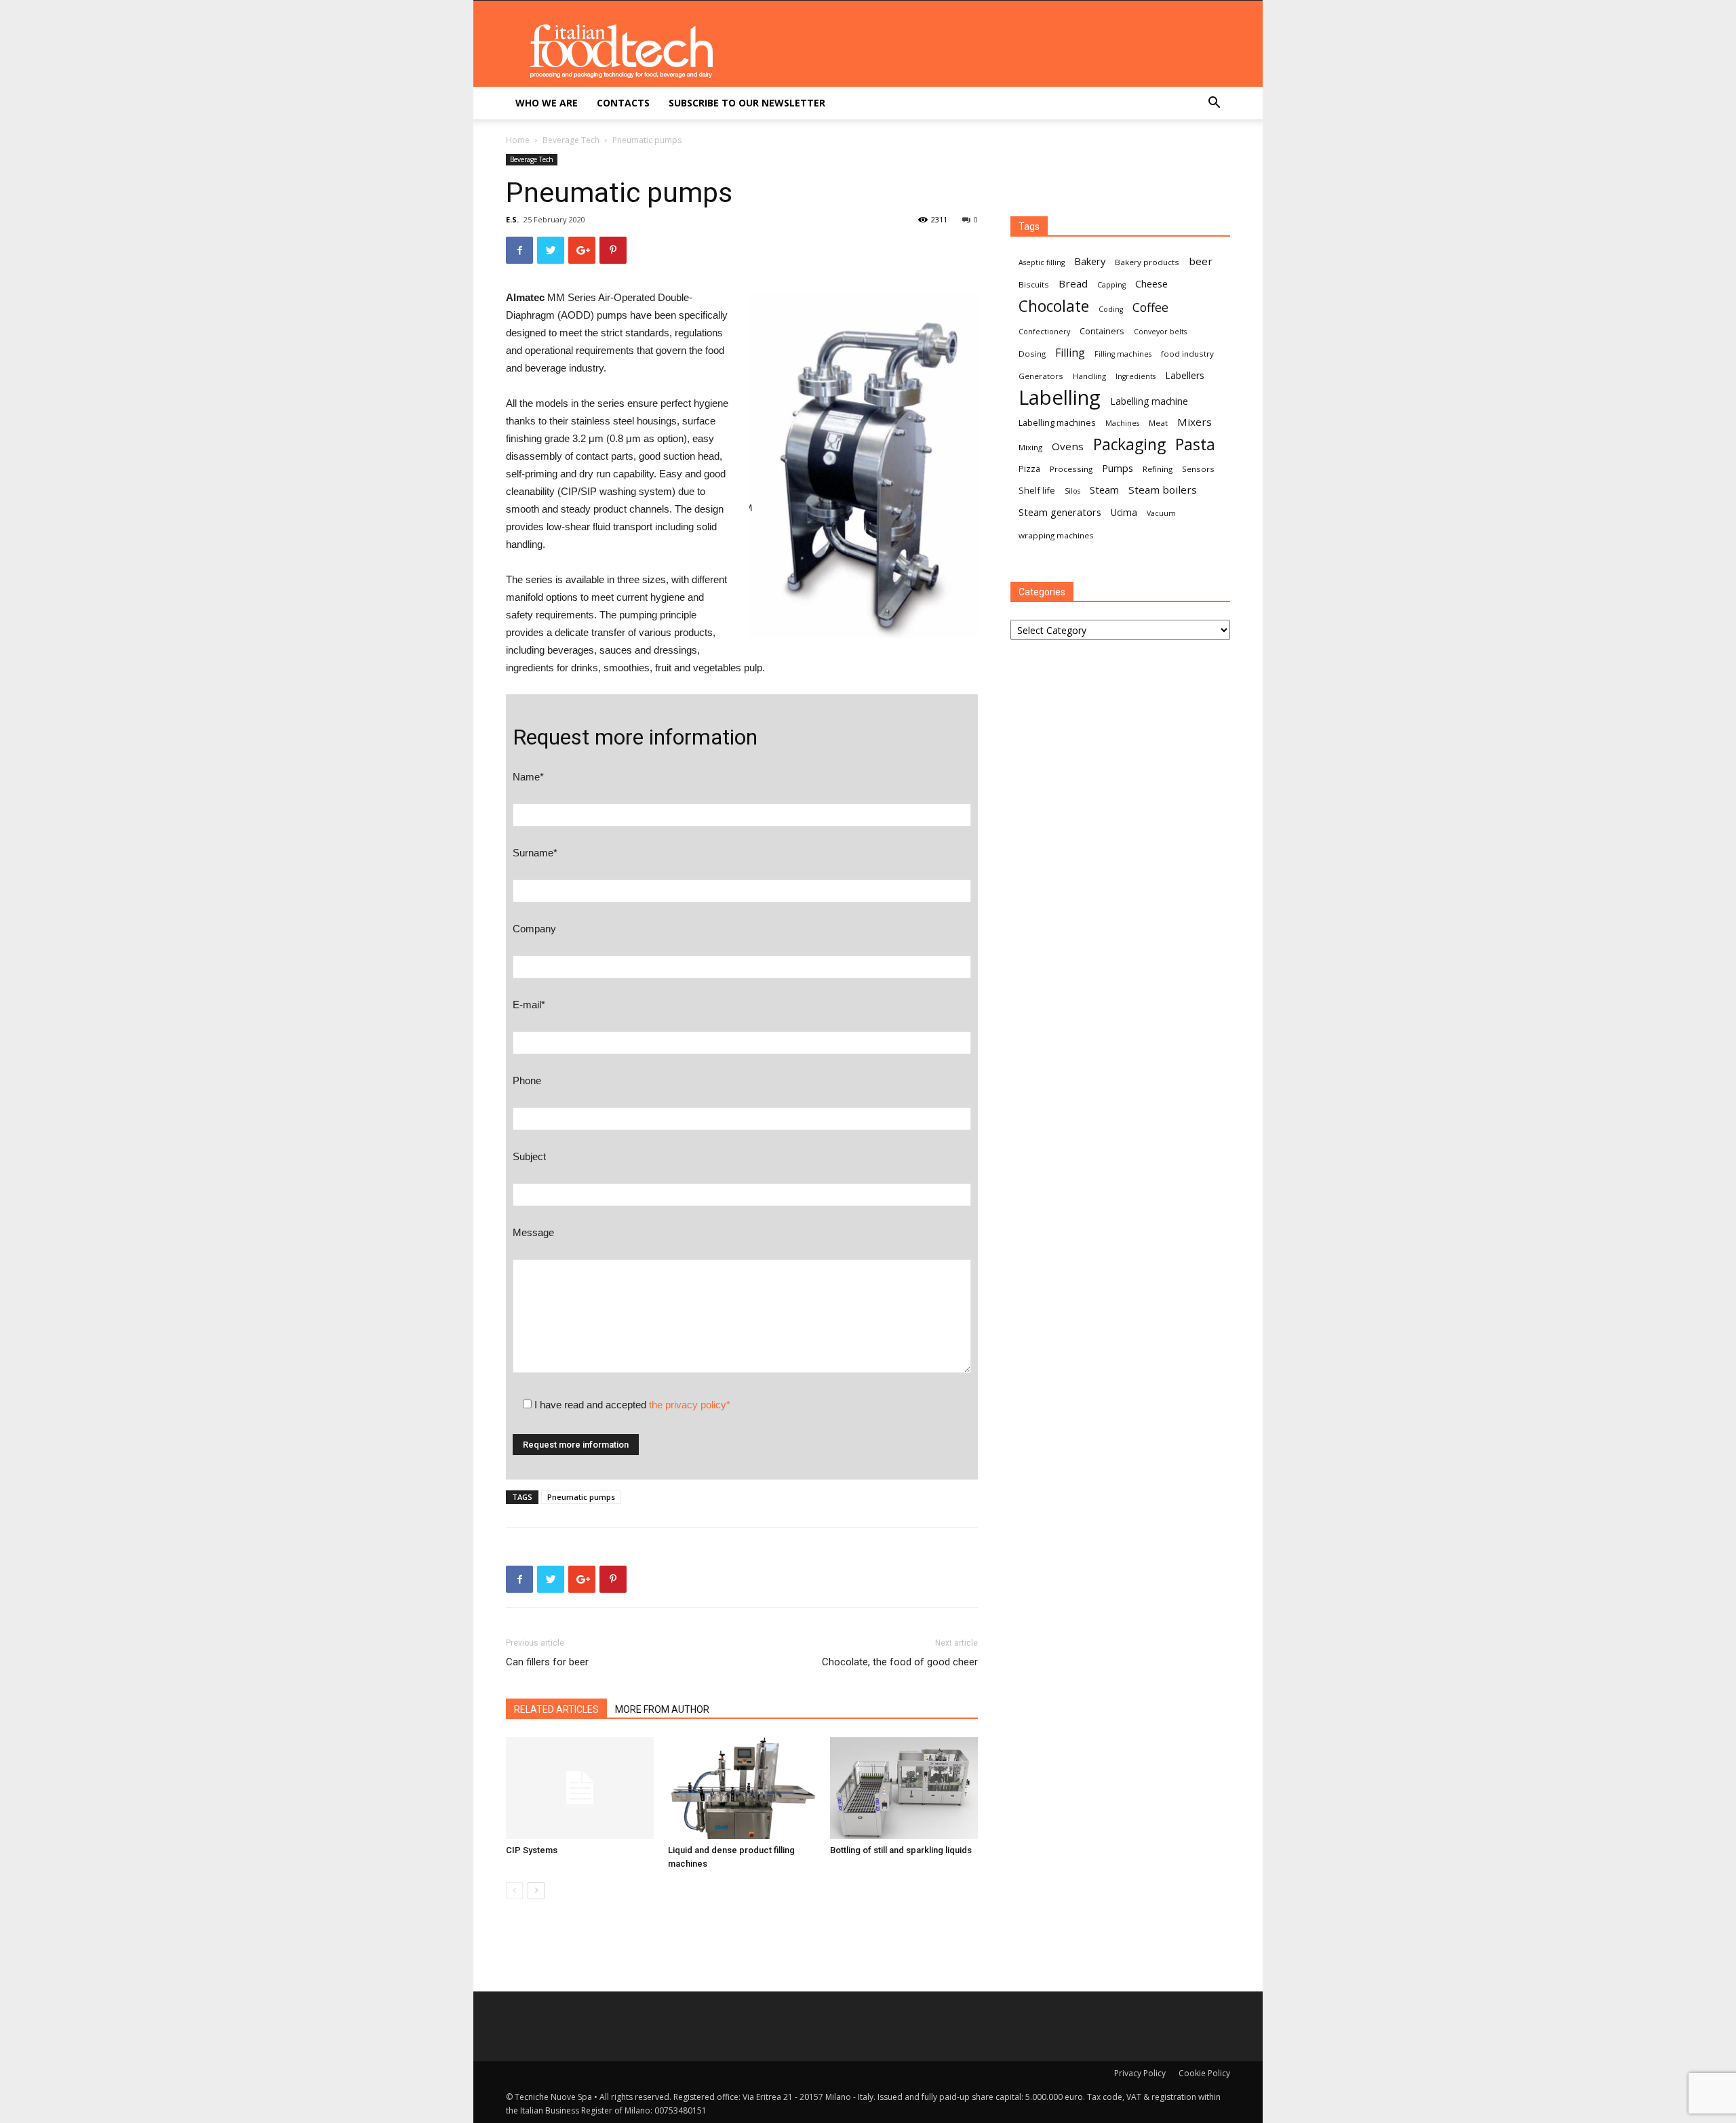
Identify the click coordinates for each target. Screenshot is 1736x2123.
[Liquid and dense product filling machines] (742, 1788)
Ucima (1124, 512)
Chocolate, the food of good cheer (900, 1662)
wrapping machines (1056, 535)
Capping (1111, 285)
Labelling (1060, 398)
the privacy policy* (690, 1405)
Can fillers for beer (547, 1662)
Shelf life (1037, 490)
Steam (1104, 490)
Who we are (547, 103)
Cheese (1151, 283)
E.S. (512, 219)
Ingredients (1136, 376)
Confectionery (1044, 332)
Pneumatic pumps (581, 1497)
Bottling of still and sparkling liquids (901, 1850)
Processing (1071, 469)
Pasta (1195, 444)
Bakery (1090, 261)
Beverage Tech (571, 140)
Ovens (1068, 446)
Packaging (1129, 444)
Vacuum (1161, 513)
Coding (1111, 309)
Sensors (1198, 469)
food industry (1187, 354)
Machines (1122, 423)
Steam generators (1060, 512)
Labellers (1185, 375)
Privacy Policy (1140, 2073)
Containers (1102, 331)
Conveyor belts (1160, 332)
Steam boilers (1163, 490)
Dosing (1032, 354)
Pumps (1118, 468)
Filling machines (1123, 354)
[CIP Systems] (580, 1788)
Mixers (1195, 422)
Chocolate (1054, 306)
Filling (1070, 353)
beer (1201, 261)
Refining (1158, 469)
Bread (1073, 283)
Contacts (623, 103)
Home (518, 140)
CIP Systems (532, 1850)
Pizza (1029, 469)
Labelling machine (1149, 401)
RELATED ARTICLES (556, 1709)
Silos (1072, 491)
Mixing (1030, 447)
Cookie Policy (1204, 2073)
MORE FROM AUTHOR (662, 1709)
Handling (1089, 376)
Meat (1158, 423)
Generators (1041, 376)
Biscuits (1034, 284)
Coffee (1150, 307)
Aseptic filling (1042, 262)
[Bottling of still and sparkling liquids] (904, 1788)
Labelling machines (1057, 422)
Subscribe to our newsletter (747, 103)
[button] (1214, 104)
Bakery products (1147, 262)
